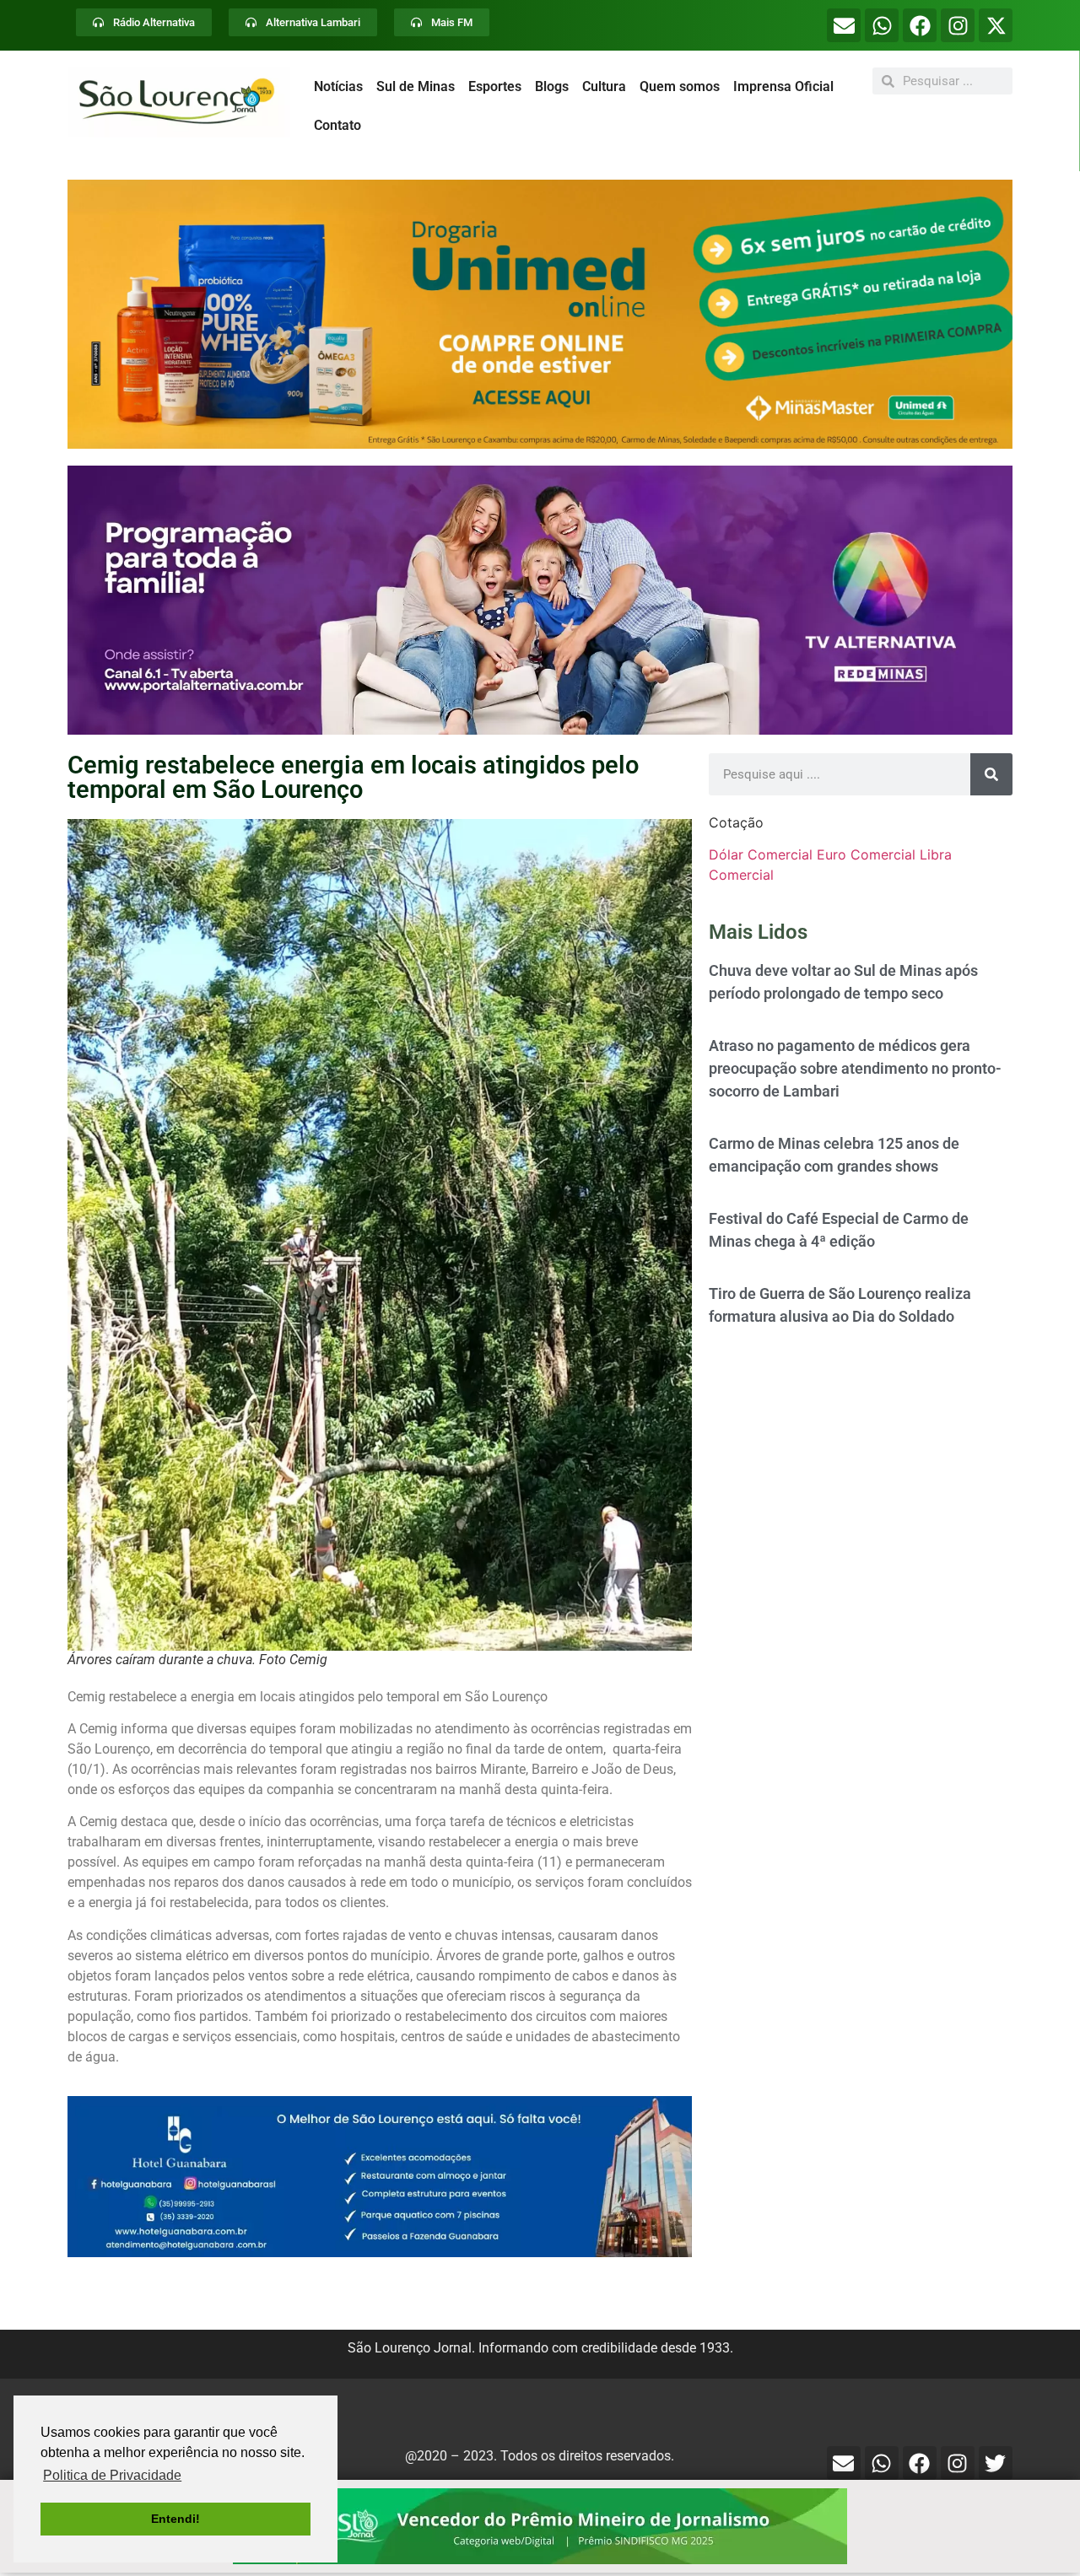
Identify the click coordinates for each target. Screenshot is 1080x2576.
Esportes (495, 86)
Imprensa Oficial (783, 86)
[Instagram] (958, 25)
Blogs (552, 86)
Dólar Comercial (761, 854)
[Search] (991, 774)
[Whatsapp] (882, 25)
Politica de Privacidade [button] (112, 2475)
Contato (337, 125)
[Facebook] (920, 25)
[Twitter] (996, 2463)
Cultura (604, 86)
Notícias (338, 86)
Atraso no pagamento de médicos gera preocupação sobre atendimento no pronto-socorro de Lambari (855, 1068)
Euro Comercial (866, 854)
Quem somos (680, 86)
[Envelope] (844, 25)
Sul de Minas (416, 86)
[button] (540, 314)
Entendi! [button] (175, 2519)
